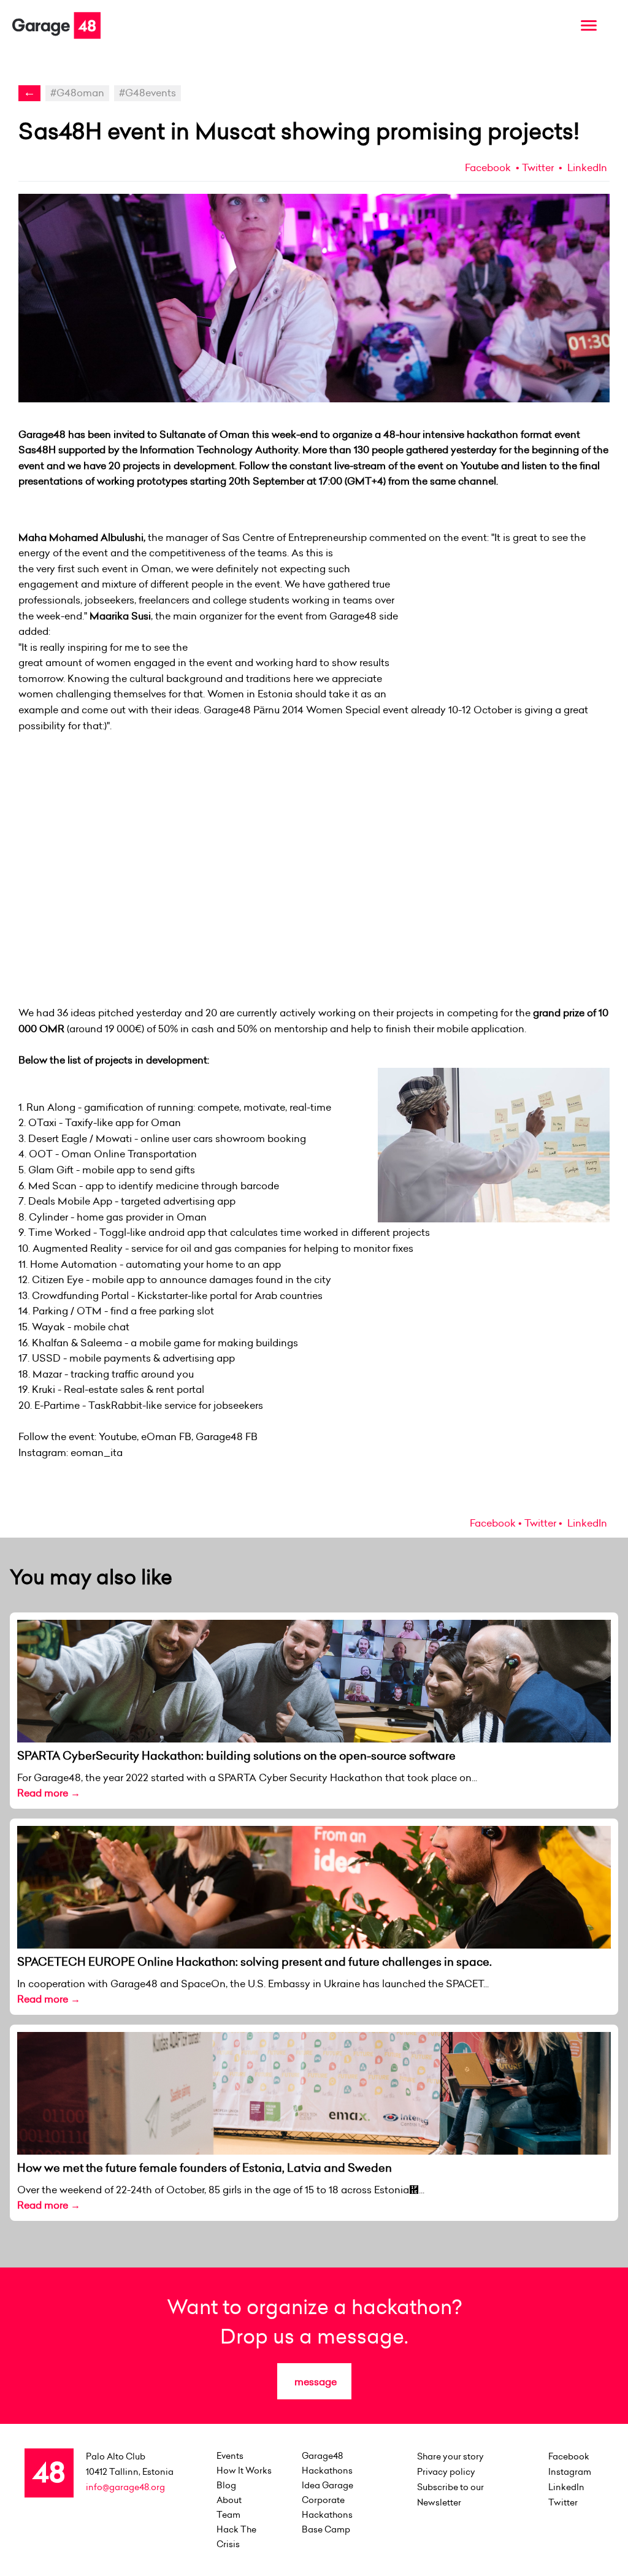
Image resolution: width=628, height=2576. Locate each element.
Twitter (538, 167)
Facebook (488, 167)
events (230, 2456)
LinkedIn (586, 167)
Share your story (450, 2456)
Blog (226, 2485)
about (229, 2500)
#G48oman (77, 93)
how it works (244, 2471)
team (228, 2515)
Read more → (49, 1793)
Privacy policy (446, 2472)
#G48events (147, 93)
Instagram (570, 2472)
